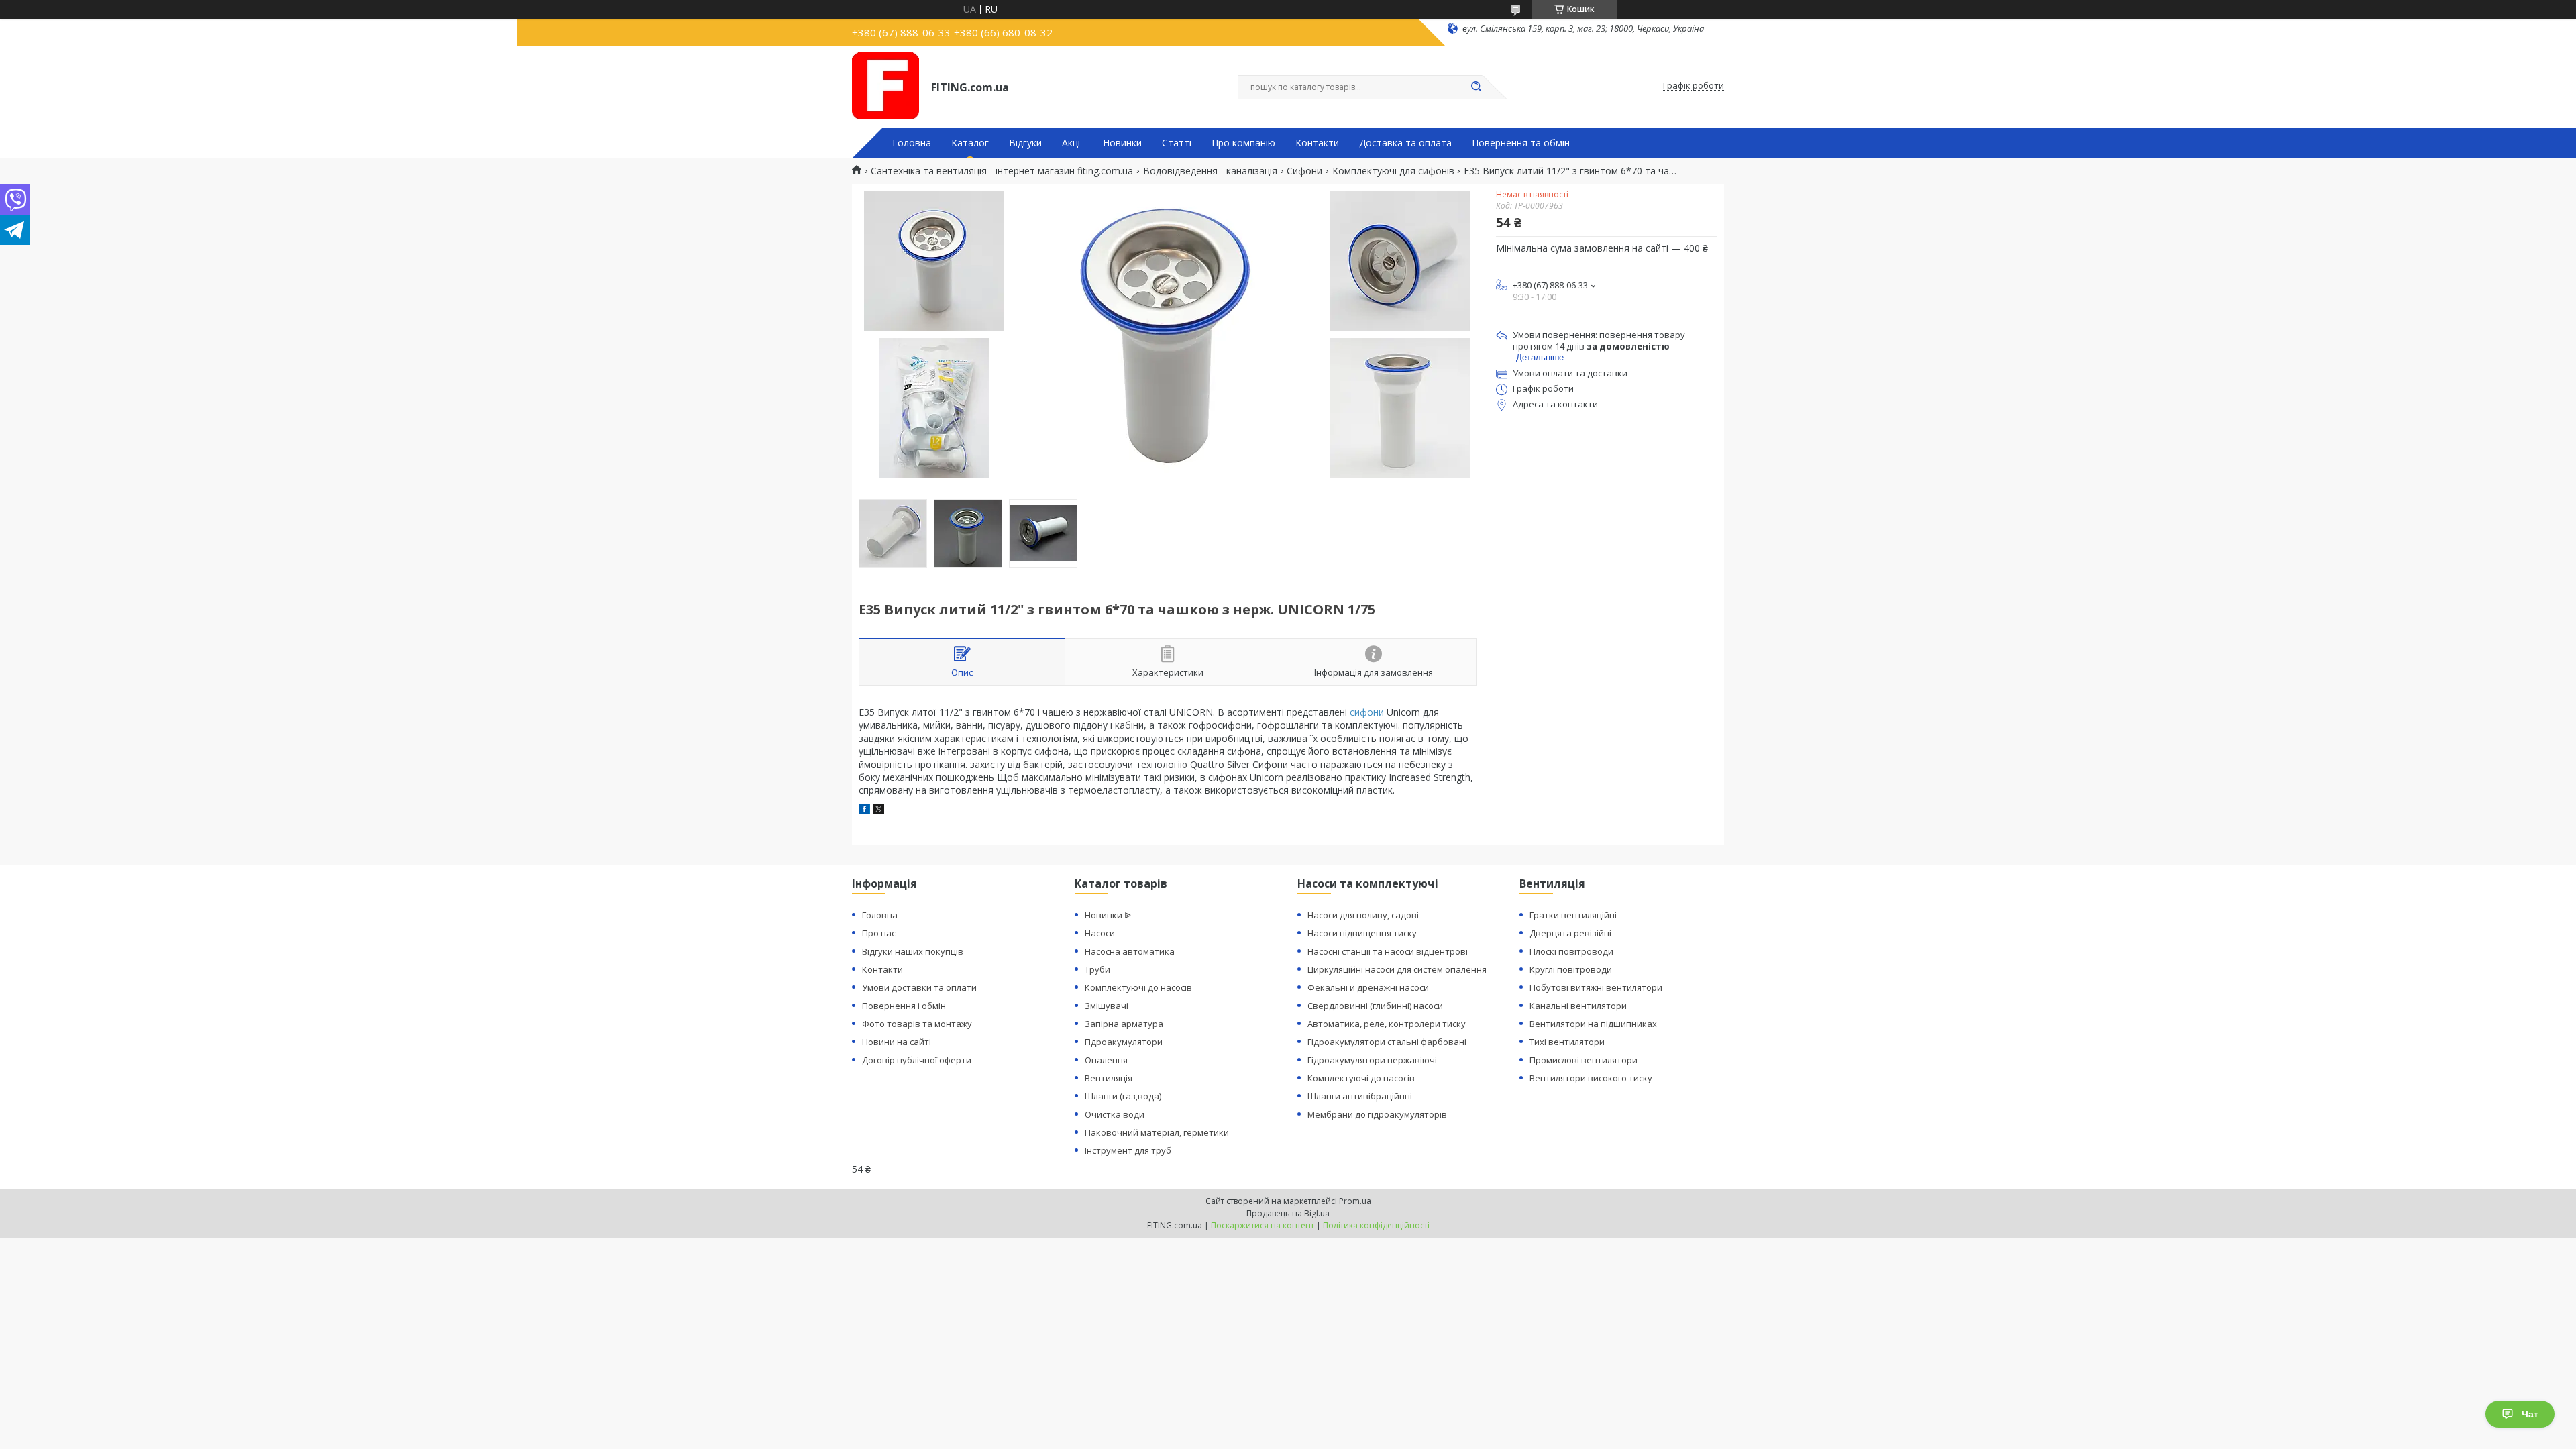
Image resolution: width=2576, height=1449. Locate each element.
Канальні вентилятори (1578, 1006)
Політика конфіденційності (1376, 1225)
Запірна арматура (1124, 1024)
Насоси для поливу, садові (1363, 915)
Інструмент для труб (1128, 1150)
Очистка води (1115, 1114)
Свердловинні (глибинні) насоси (1375, 1006)
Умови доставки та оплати (919, 987)
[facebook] (864, 811)
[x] (879, 811)
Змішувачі (1107, 1006)
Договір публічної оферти (917, 1060)
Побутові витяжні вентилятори (1596, 987)
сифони (1367, 712)
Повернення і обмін (904, 1006)
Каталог (970, 143)
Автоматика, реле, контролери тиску (1387, 1024)
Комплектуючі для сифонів (1393, 171)
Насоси (1100, 933)
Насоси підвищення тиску (1362, 933)
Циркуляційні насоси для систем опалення (1397, 969)
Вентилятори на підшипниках (1593, 1024)
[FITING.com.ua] (885, 86)
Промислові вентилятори (1584, 1060)
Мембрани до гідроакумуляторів (1377, 1114)
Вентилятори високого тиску (1591, 1078)
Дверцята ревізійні (1570, 933)
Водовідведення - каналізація (1210, 171)
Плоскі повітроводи (1571, 951)
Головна (912, 143)
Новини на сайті (897, 1042)
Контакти (1317, 143)
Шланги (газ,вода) (1123, 1096)
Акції (1072, 143)
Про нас (879, 933)
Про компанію (1243, 143)
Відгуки (1025, 143)
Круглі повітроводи (1571, 969)
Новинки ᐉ (1108, 915)
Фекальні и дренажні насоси (1368, 987)
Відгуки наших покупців (913, 951)
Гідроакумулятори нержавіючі (1372, 1060)
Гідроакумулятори (1124, 1042)
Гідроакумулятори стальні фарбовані (1387, 1042)
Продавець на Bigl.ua (1288, 1213)
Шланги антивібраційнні (1360, 1096)
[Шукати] (1476, 87)
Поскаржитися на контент (1263, 1225)
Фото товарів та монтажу (917, 1024)
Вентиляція (1109, 1078)
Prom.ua (1355, 1201)
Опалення (1106, 1060)
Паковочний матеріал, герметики (1157, 1132)
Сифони (1304, 171)
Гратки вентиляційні (1573, 915)
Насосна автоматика (1130, 951)
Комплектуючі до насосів (1138, 987)
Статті (1177, 143)
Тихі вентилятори (1567, 1042)
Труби (1097, 969)
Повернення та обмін (1521, 143)
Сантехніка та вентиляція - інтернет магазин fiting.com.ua (1002, 171)
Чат (2530, 1414)
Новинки (1122, 143)
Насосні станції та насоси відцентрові (1388, 951)
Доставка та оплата (1405, 143)
